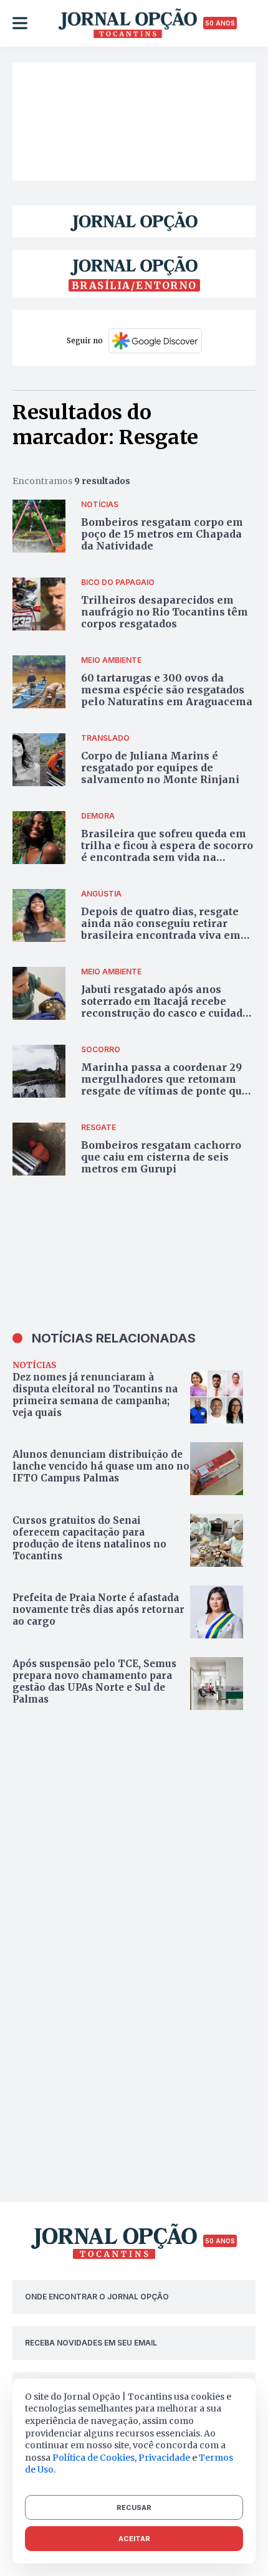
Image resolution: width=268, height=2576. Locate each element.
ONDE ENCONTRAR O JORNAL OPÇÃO (97, 2297)
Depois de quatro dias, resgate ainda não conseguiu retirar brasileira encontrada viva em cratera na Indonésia (161, 929)
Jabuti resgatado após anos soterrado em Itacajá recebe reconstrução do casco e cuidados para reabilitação (168, 1007)
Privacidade (164, 2458)
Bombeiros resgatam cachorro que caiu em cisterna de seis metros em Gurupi (161, 1157)
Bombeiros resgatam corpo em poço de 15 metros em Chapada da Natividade (162, 534)
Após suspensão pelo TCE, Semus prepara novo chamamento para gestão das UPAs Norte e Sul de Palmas (94, 1681)
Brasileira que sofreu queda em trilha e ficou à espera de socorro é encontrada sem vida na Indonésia (167, 852)
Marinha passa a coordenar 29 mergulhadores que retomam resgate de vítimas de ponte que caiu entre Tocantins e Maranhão (165, 1091)
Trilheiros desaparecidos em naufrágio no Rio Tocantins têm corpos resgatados (165, 612)
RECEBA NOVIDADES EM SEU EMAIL (91, 2343)
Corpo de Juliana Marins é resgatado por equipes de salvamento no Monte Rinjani (160, 768)
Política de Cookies (93, 2458)
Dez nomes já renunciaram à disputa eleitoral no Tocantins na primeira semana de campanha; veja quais (95, 1395)
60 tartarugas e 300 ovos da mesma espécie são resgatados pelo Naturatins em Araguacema (167, 690)
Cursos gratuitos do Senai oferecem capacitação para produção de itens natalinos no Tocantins (89, 1538)
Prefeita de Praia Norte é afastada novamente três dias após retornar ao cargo (98, 1609)
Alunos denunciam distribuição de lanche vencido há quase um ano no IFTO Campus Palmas (101, 1466)
